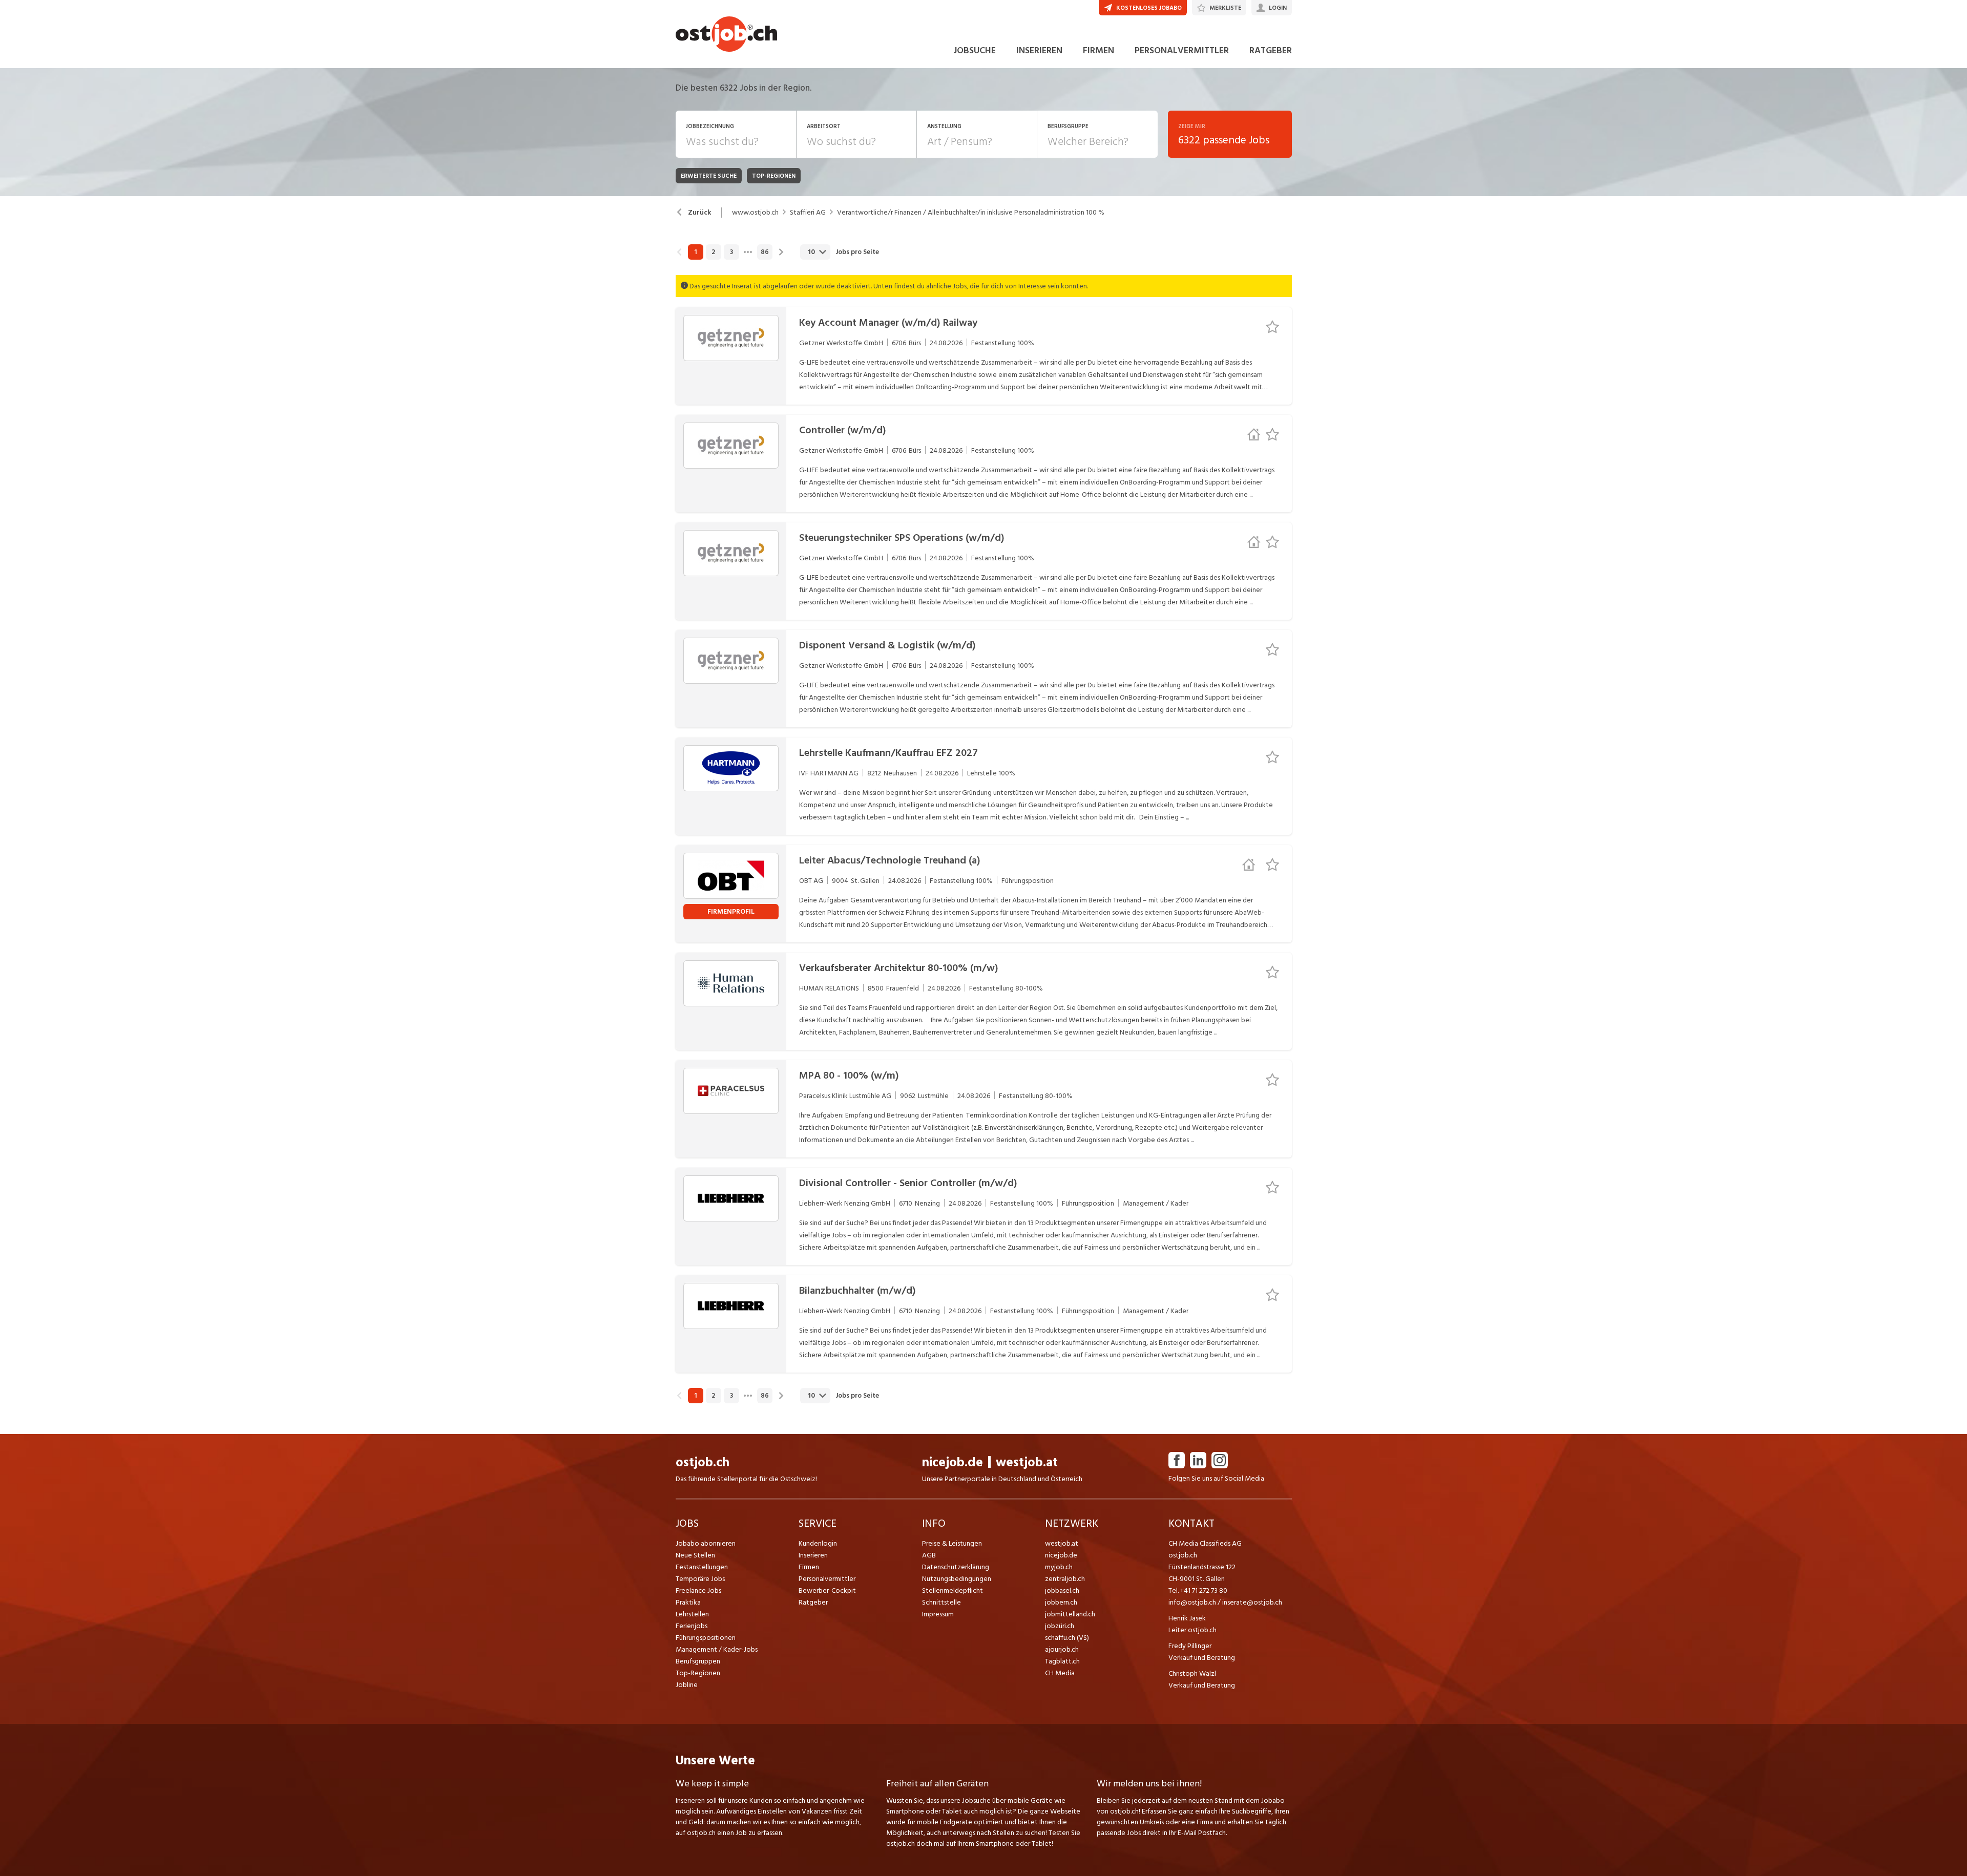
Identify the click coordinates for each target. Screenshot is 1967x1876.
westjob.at (1027, 1462)
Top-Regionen (698, 1673)
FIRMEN (1098, 50)
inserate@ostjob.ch (1252, 1602)
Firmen (809, 1567)
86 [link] (765, 252)
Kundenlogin (818, 1543)
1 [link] (695, 252)
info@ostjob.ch (1192, 1602)
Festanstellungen (702, 1567)
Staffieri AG (808, 213)
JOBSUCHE (975, 50)
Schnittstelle (941, 1602)
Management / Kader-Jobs (717, 1649)
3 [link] (731, 252)
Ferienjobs (692, 1626)
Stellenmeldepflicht (953, 1590)
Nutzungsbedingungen (957, 1579)
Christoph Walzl (1192, 1673)
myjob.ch (1059, 1567)
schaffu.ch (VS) (1067, 1638)
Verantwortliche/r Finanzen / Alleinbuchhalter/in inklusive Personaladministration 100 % (971, 213)
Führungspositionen (706, 1638)
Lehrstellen (692, 1614)
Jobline (687, 1685)
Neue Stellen (695, 1555)
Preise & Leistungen (952, 1543)
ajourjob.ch (1062, 1649)
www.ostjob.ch (755, 213)
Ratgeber (813, 1602)
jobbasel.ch (1062, 1590)
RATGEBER (1271, 50)
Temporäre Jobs (700, 1579)
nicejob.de (953, 1462)
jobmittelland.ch (1070, 1614)
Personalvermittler (827, 1579)
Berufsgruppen (698, 1661)
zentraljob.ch (1065, 1579)
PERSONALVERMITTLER (1182, 50)
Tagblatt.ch (1062, 1661)
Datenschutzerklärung (956, 1567)
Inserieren (813, 1555)
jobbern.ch (1061, 1602)
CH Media (1060, 1673)
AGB (929, 1555)
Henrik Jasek (1187, 1618)
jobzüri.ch (1060, 1626)
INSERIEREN (1039, 50)
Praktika (688, 1602)
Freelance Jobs (698, 1590)
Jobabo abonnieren (706, 1543)
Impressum (938, 1614)
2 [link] (713, 252)
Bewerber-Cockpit (827, 1590)
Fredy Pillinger (1190, 1646)
